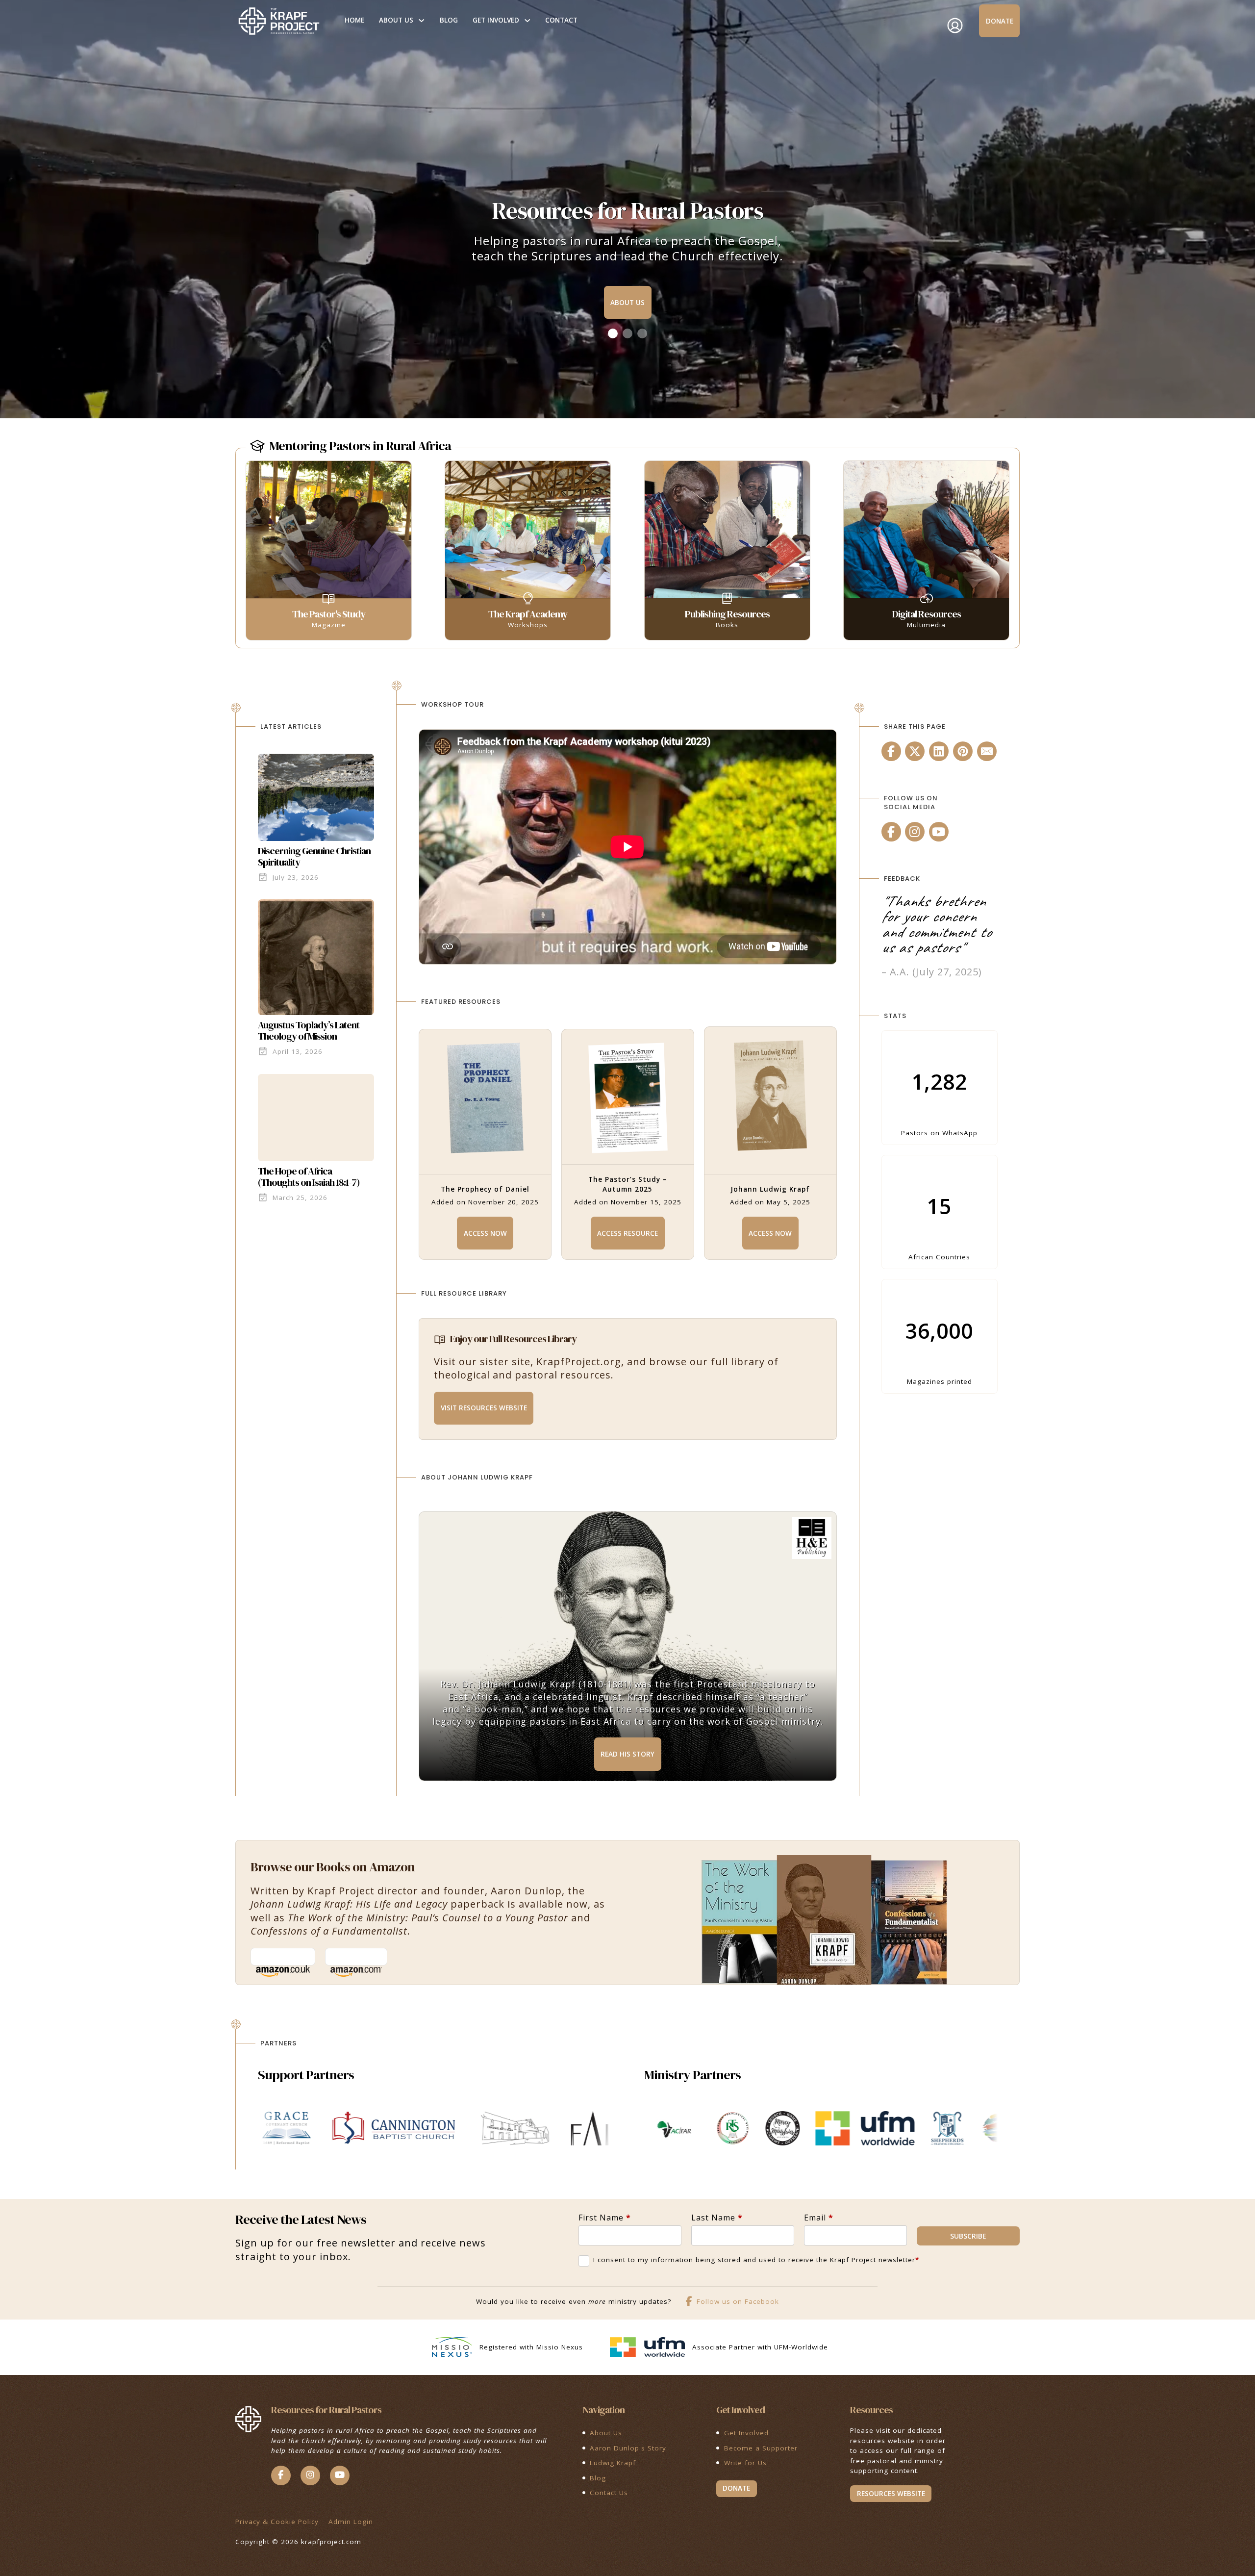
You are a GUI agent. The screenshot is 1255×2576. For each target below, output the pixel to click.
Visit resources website (484, 1408)
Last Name (717, 2218)
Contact (561, 20)
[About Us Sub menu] (422, 21)
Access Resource (627, 1233)
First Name (605, 2218)
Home (354, 20)
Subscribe (968, 2236)
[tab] (613, 333)
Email (819, 2218)
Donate (1000, 21)
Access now (485, 1233)
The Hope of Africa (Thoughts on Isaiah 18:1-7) (309, 1177)
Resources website (891, 2494)
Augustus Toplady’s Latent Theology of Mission (309, 1031)
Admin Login (351, 2522)
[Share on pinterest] (963, 751)
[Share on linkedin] (939, 751)
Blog (449, 20)
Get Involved (496, 20)
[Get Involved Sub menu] (527, 21)
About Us (396, 20)
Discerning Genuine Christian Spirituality (314, 856)
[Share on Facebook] (891, 751)
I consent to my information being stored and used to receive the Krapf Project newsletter (756, 2260)
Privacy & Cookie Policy (277, 2522)
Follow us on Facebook (738, 2301)
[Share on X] (915, 751)
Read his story (627, 1754)
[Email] (987, 751)
